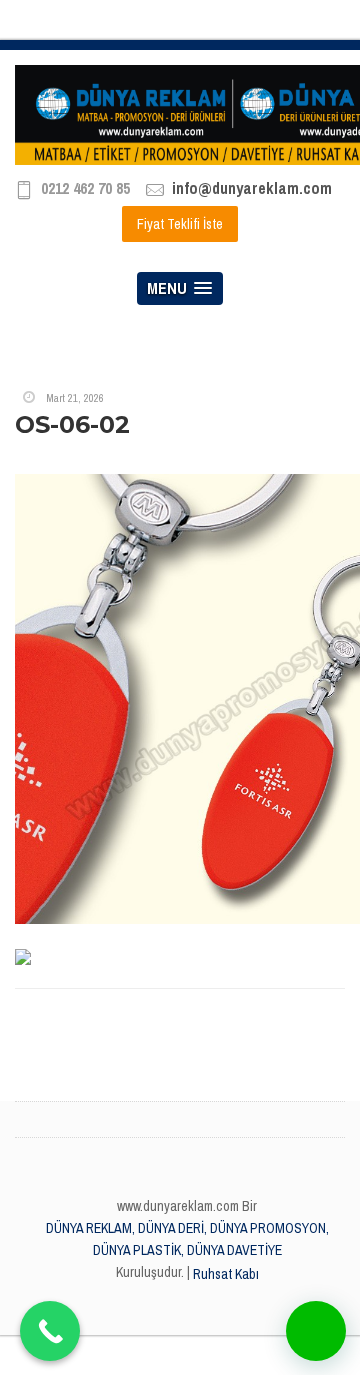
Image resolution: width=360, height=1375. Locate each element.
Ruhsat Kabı (226, 1274)
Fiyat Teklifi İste (180, 224)
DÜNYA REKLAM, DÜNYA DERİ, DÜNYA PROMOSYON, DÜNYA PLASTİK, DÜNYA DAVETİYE (187, 1239)
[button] (316, 1331)
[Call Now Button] (50, 1331)
